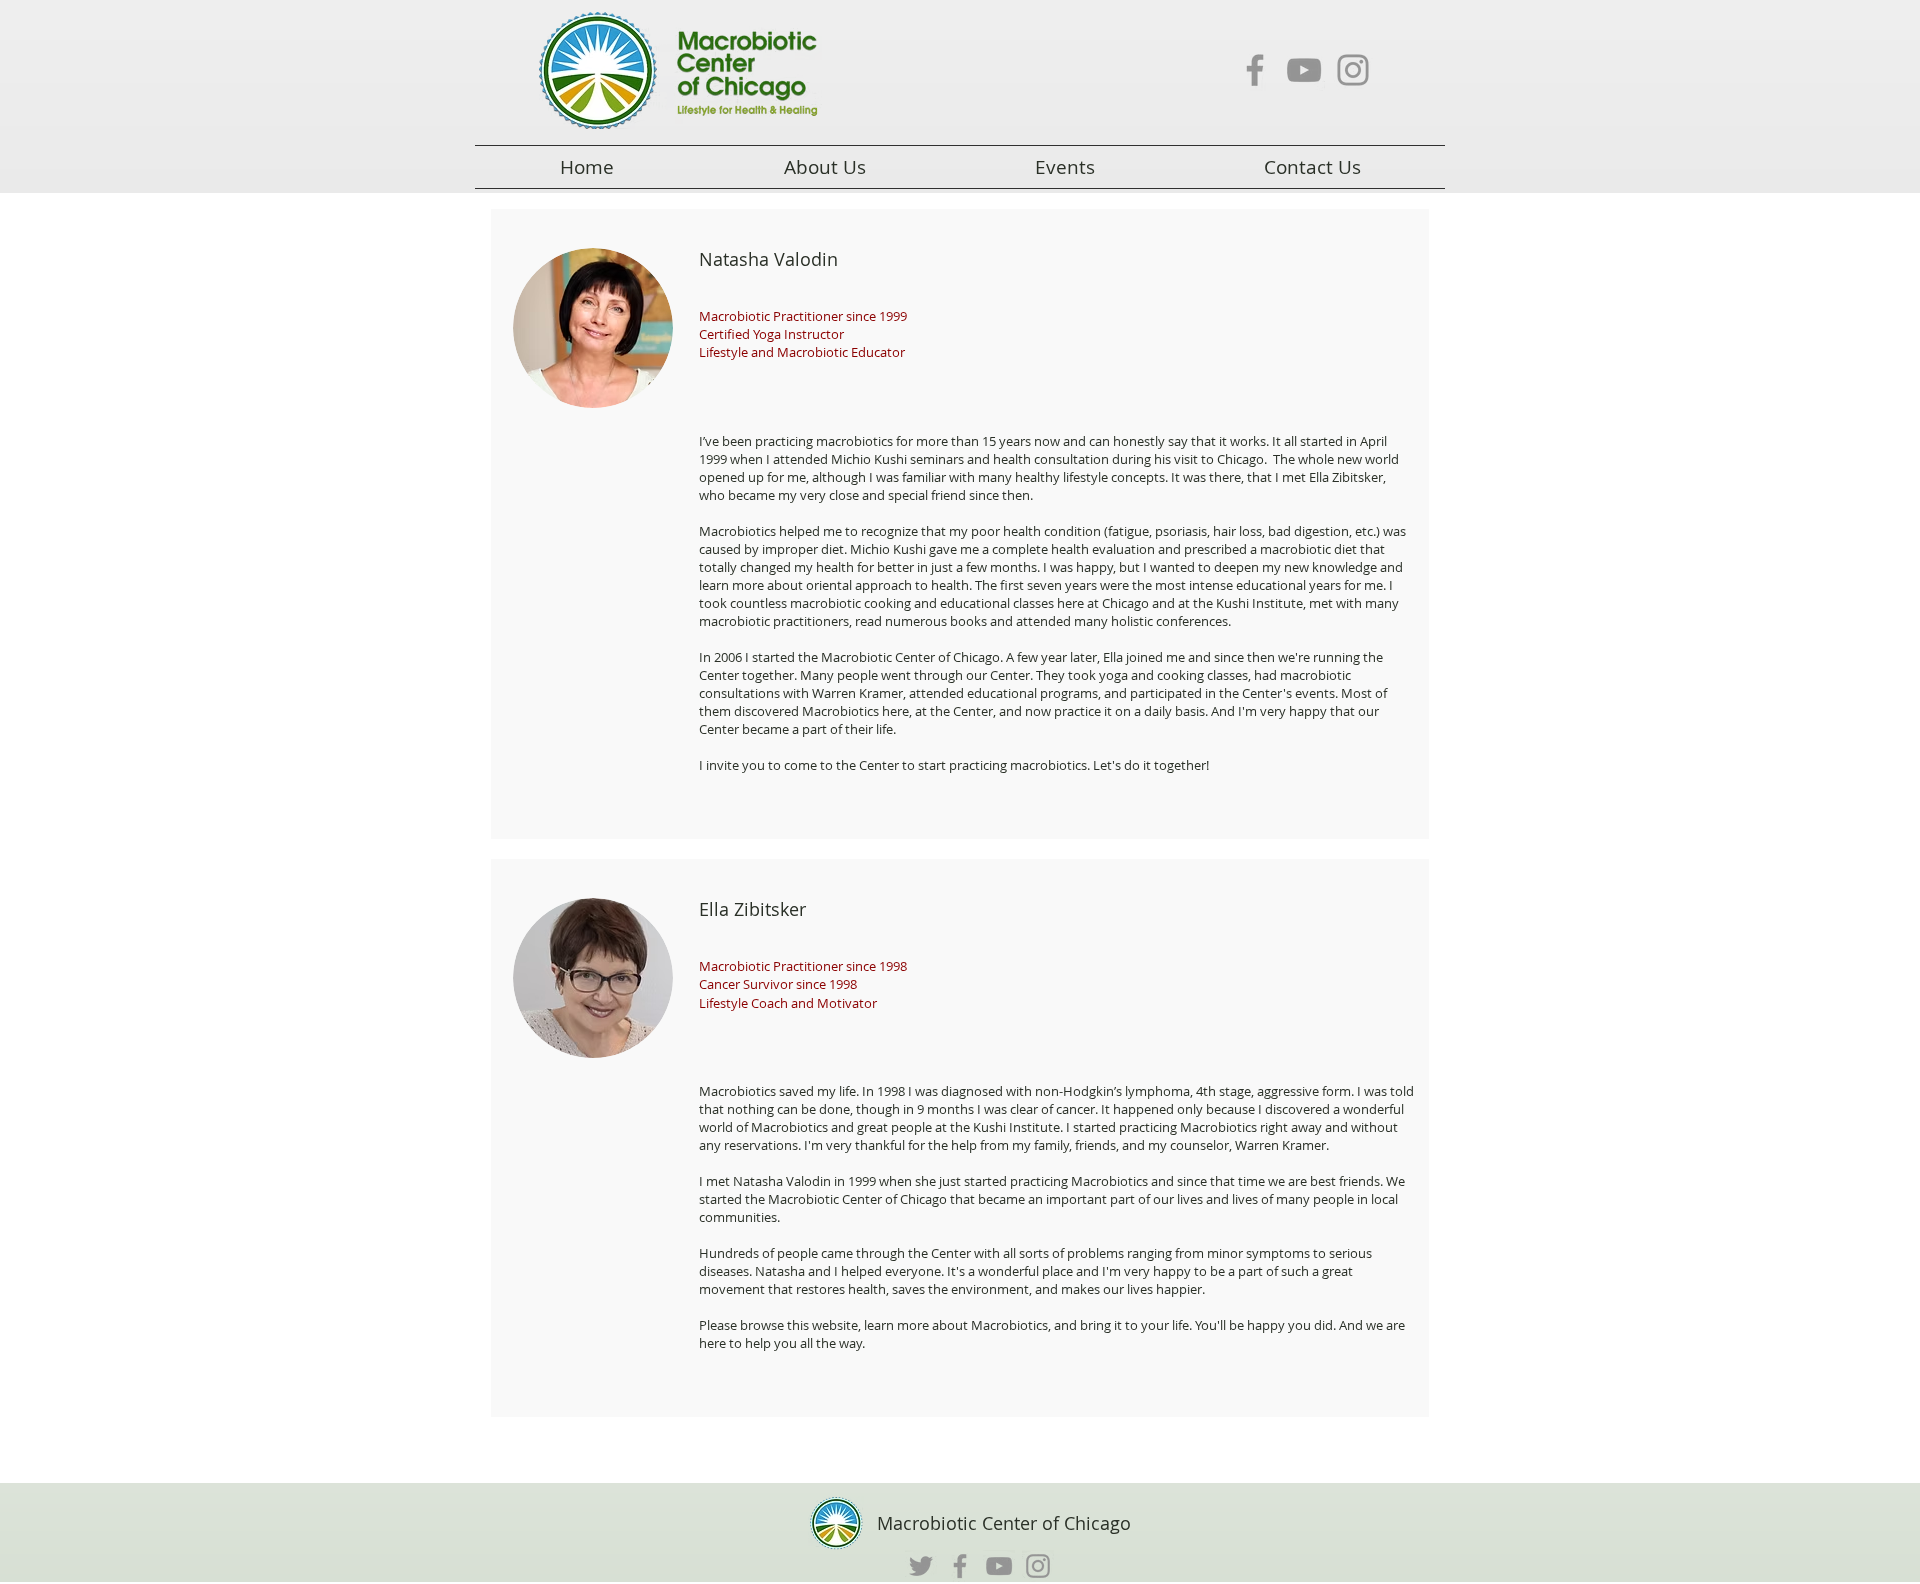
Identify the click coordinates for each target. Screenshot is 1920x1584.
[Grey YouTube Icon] (1304, 70)
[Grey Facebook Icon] (1255, 70)
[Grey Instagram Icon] (1353, 70)
